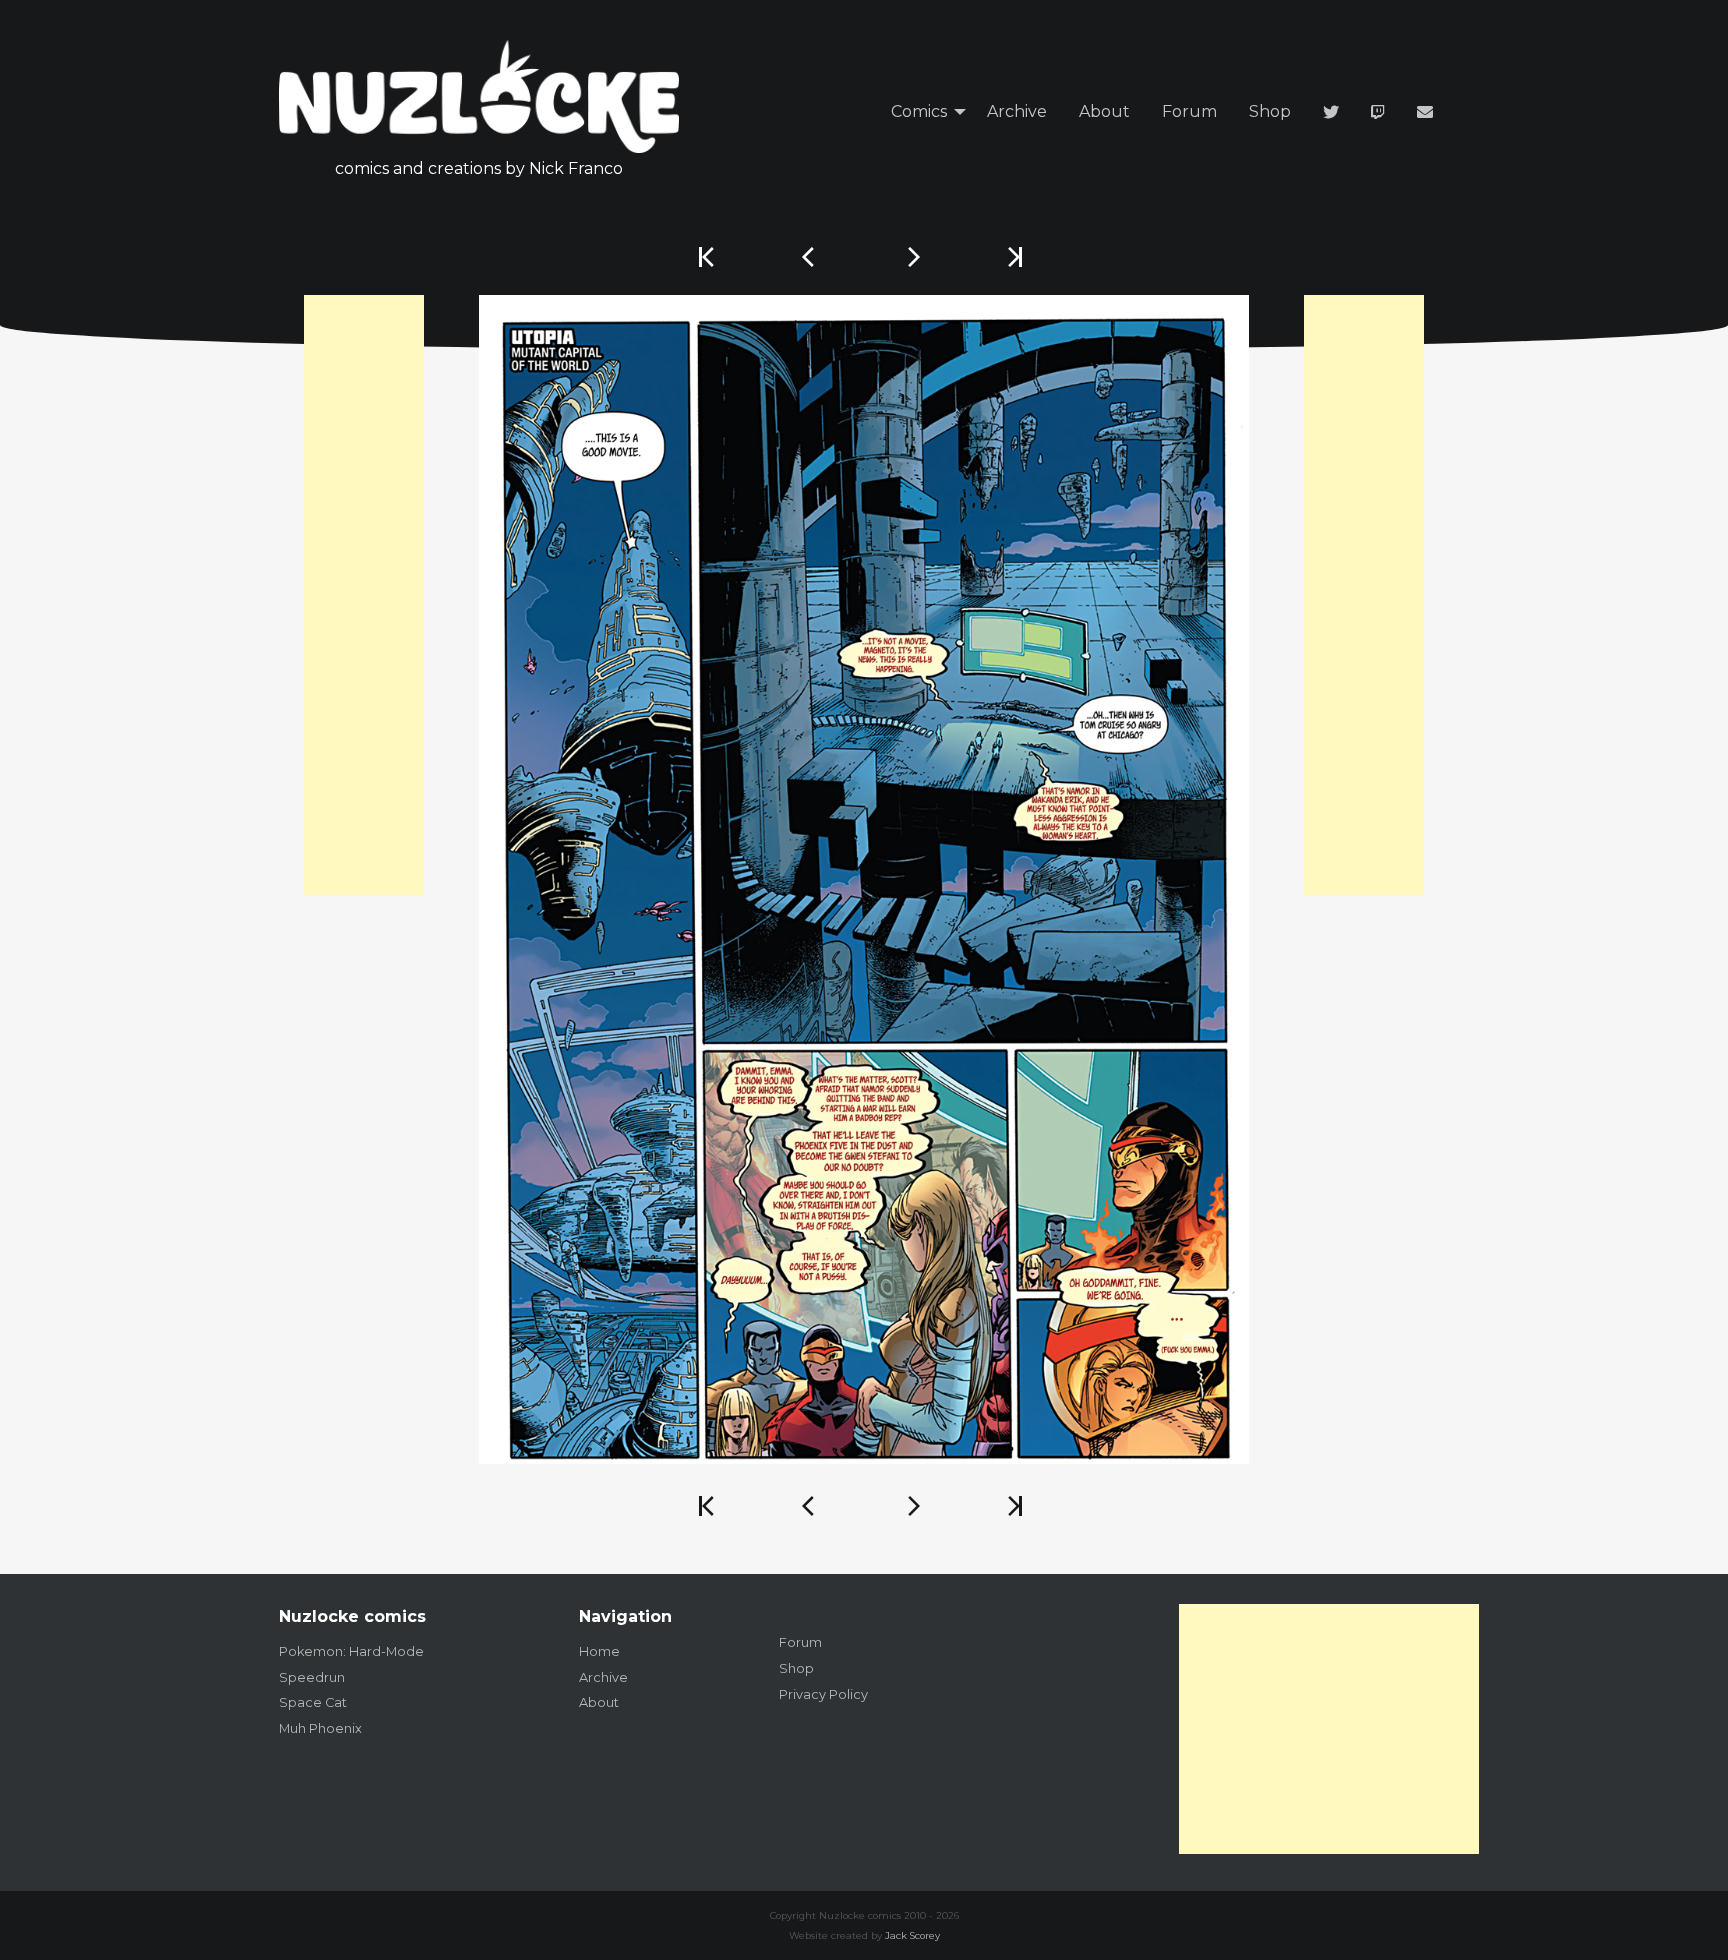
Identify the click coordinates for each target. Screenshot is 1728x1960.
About (1104, 111)
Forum (1189, 111)
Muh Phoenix (320, 1728)
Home (599, 1651)
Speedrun (312, 1677)
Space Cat (313, 1702)
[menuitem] (923, 112)
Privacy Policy (823, 1694)
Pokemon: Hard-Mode (351, 1651)
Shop (1270, 111)
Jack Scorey (912, 1935)
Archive (1017, 111)
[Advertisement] (364, 595)
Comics (919, 111)
